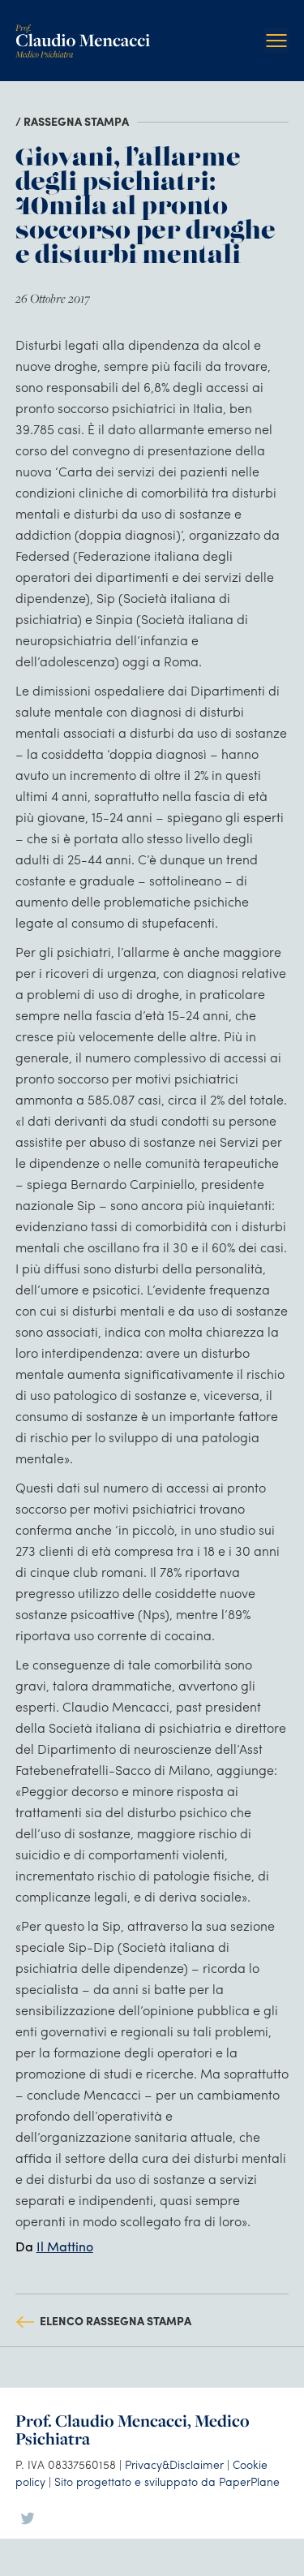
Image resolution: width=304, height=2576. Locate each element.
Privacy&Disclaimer (174, 2464)
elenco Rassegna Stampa (116, 2320)
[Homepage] (83, 30)
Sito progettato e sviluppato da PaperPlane (167, 2481)
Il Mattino (65, 2246)
